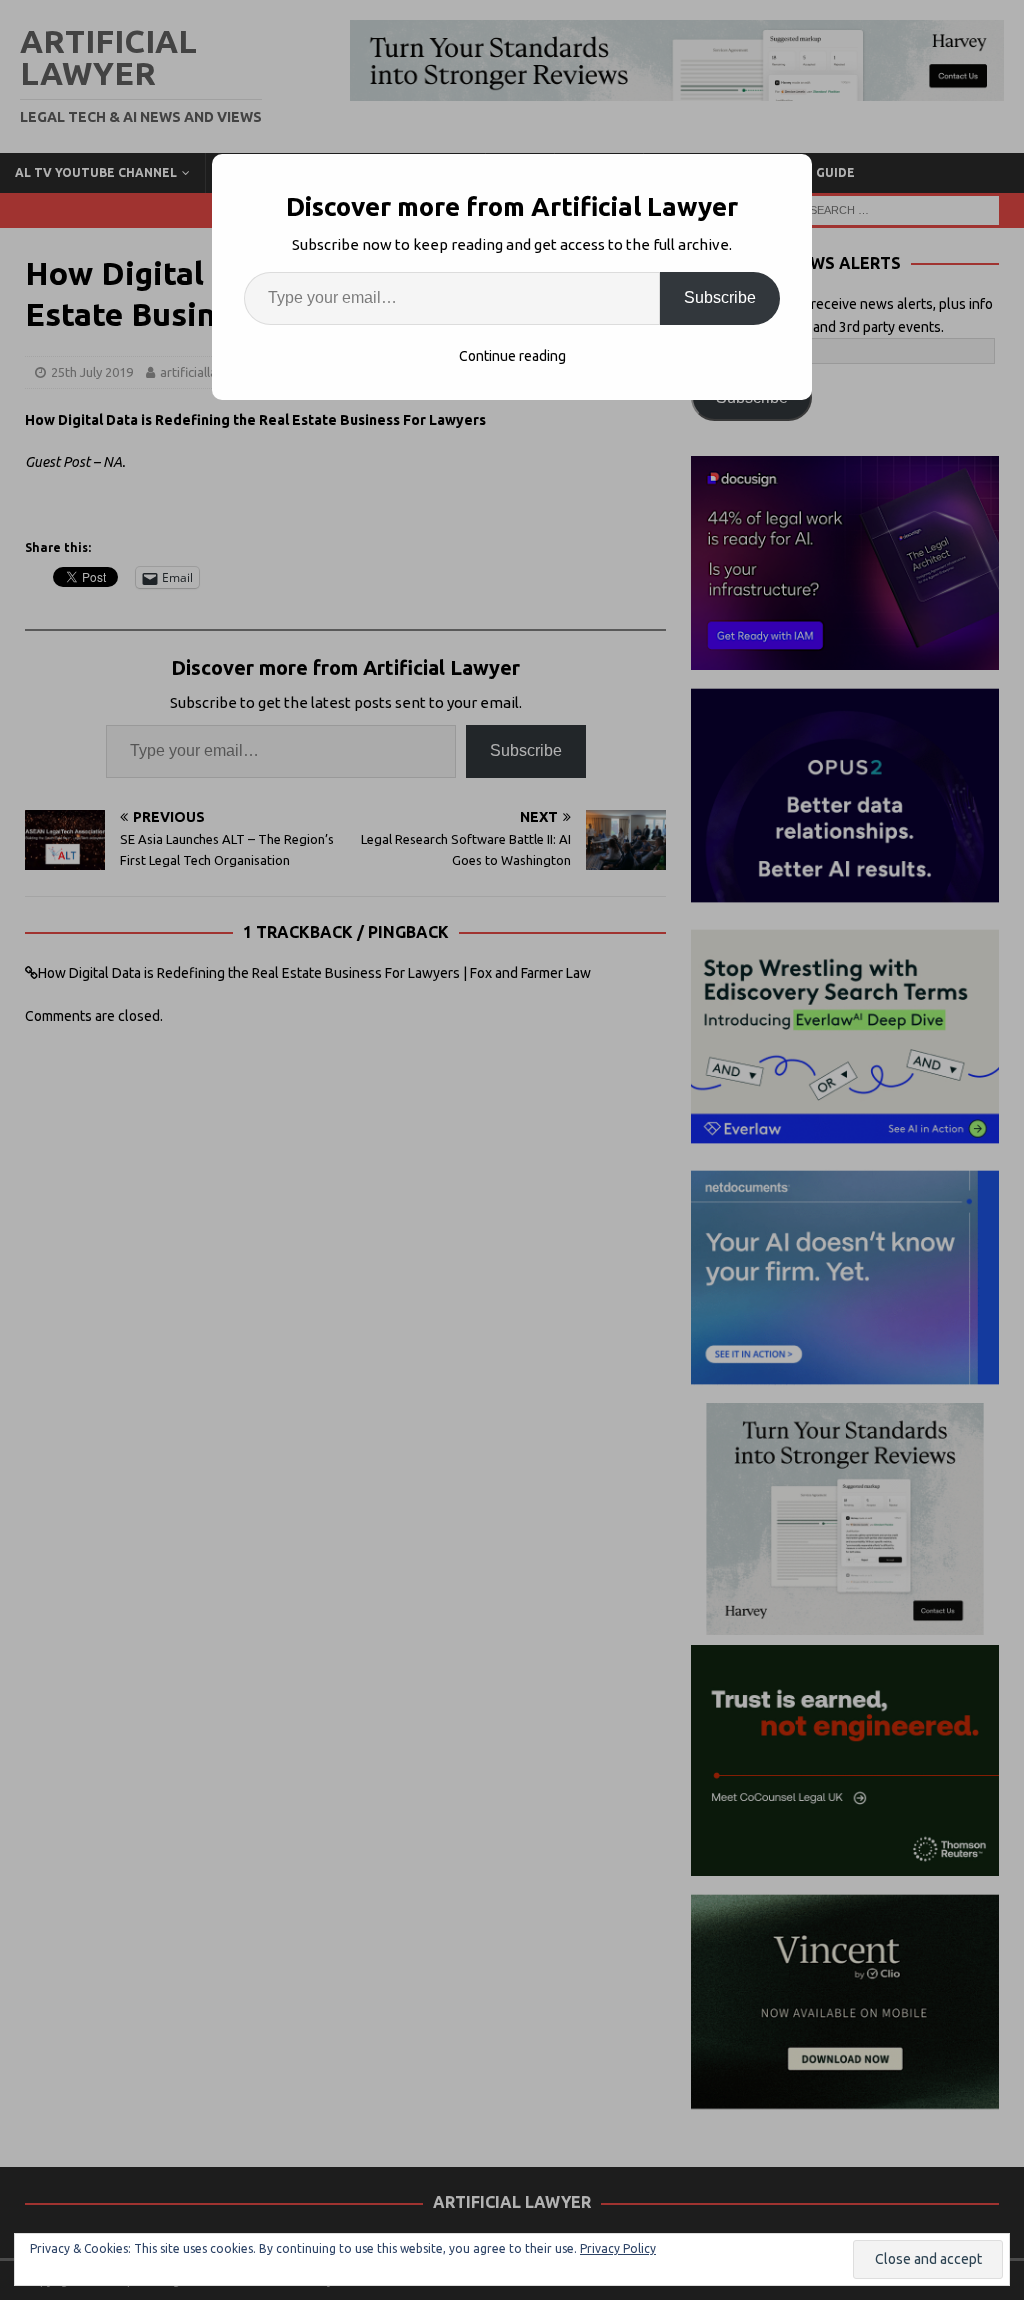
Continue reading (512, 356)
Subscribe (720, 297)
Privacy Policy (618, 2248)
